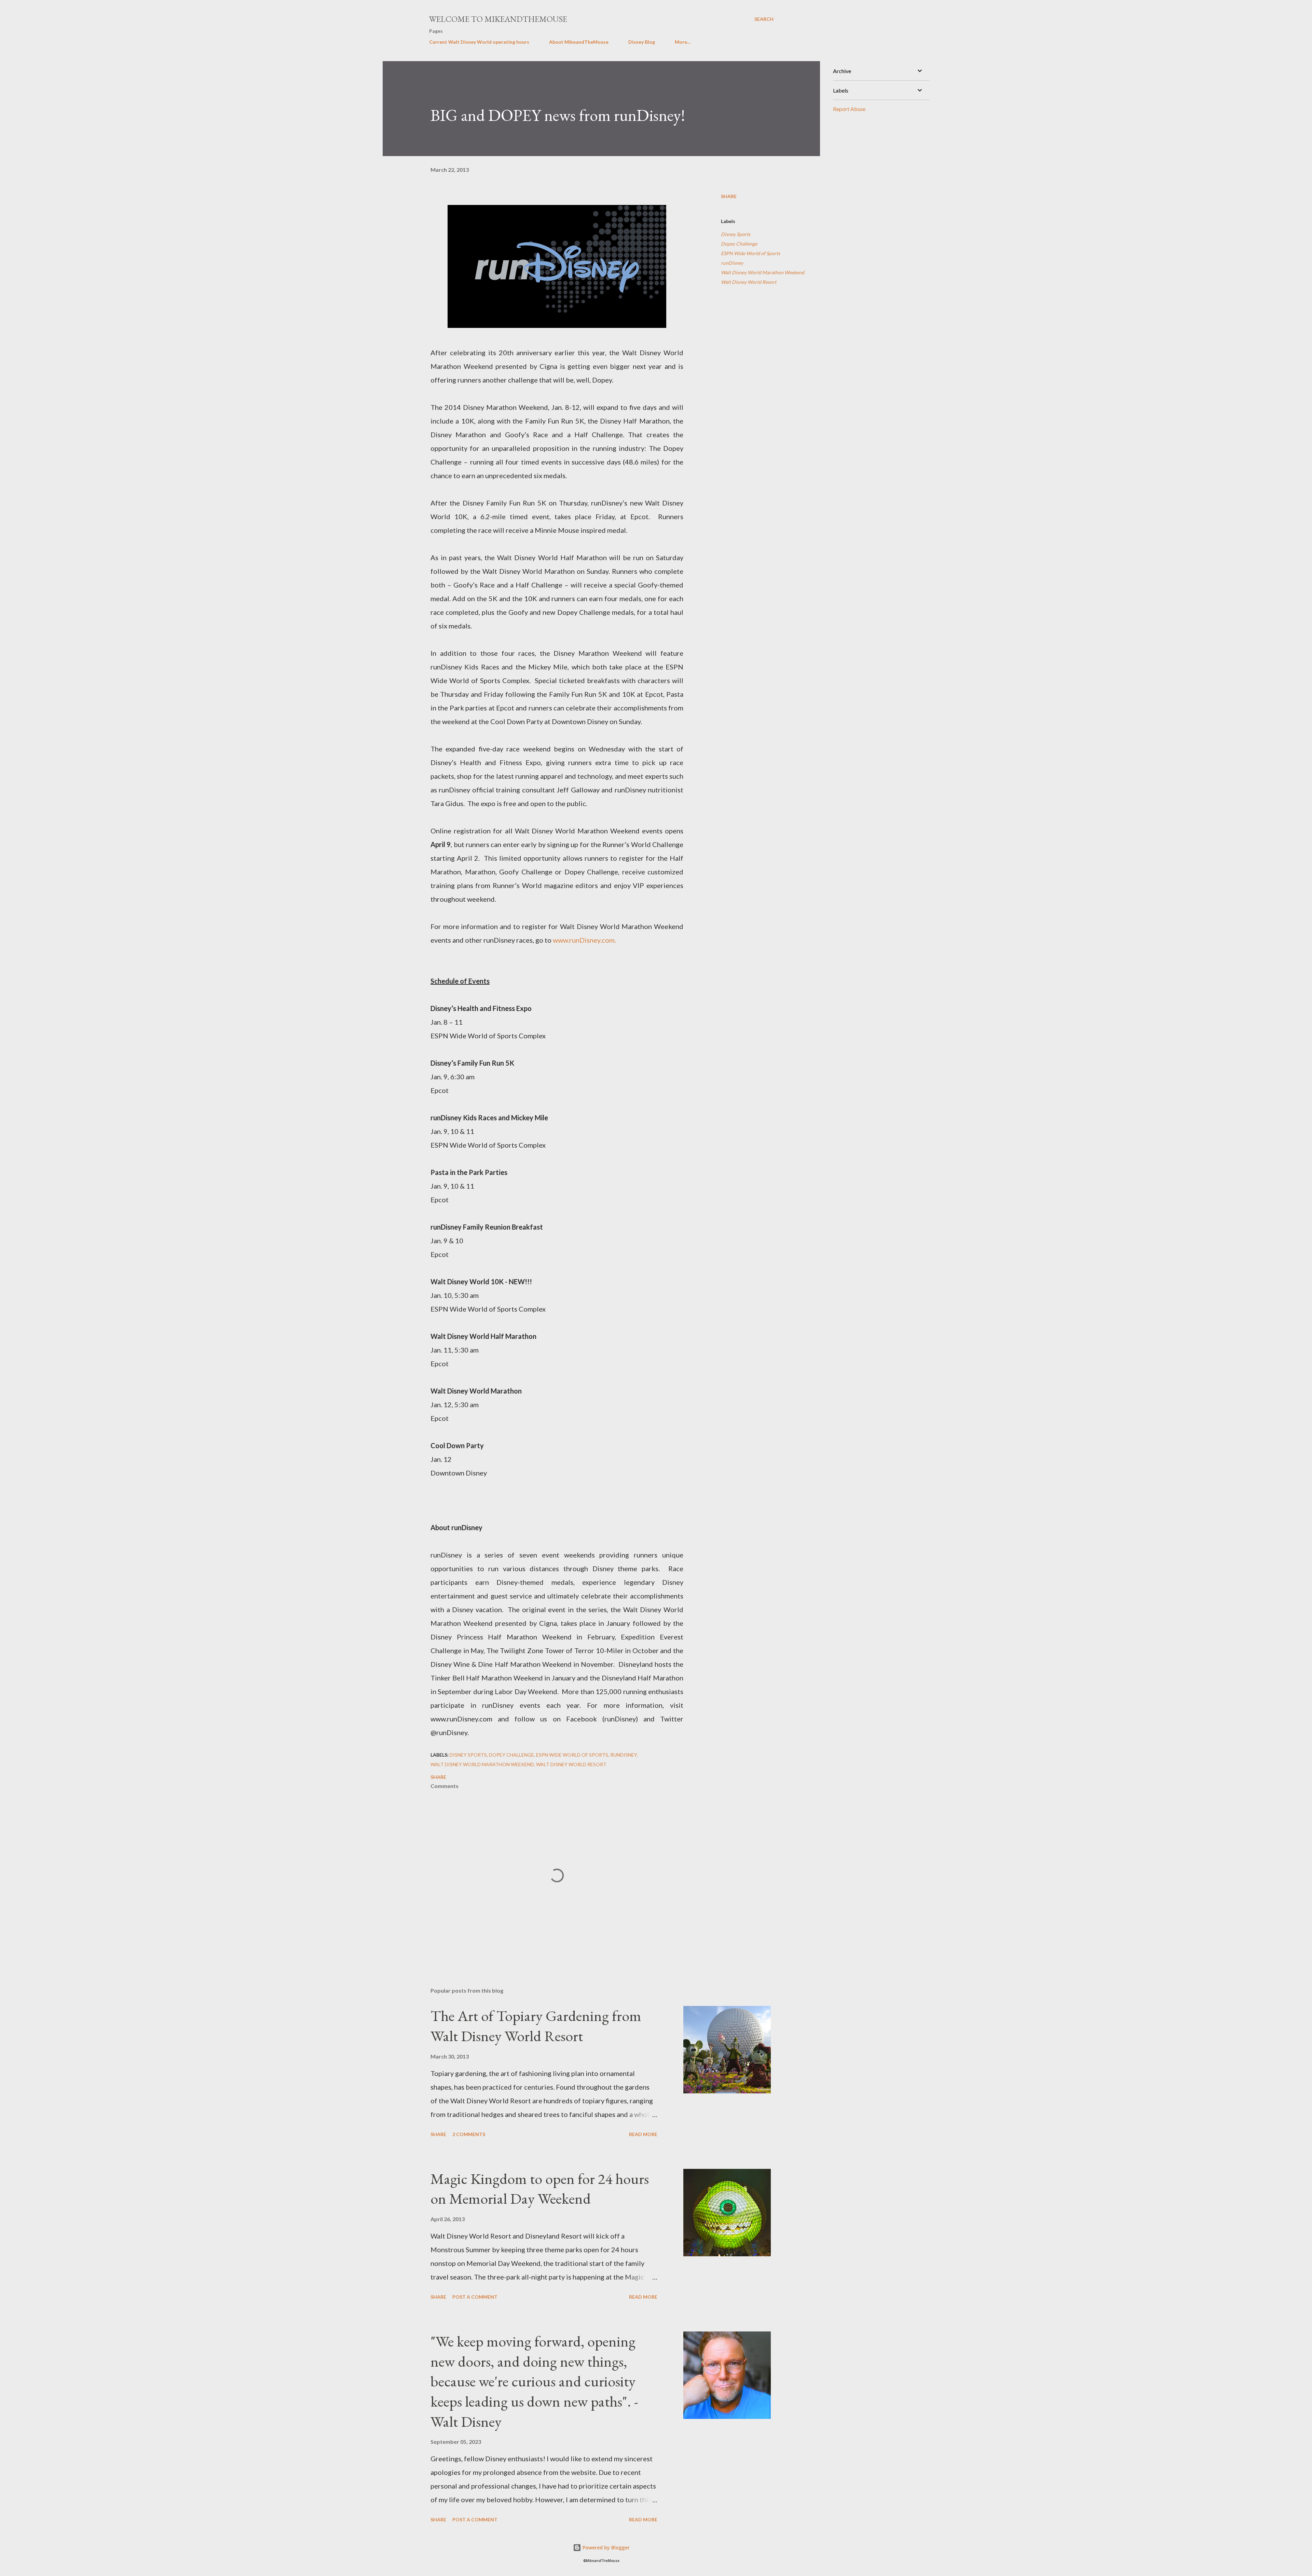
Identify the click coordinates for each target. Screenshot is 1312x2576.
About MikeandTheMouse (579, 42)
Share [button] (729, 196)
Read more (643, 2134)
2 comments (469, 2134)
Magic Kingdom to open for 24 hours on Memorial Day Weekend (540, 2189)
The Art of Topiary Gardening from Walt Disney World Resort (536, 2026)
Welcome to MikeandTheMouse (498, 19)
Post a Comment (475, 2297)
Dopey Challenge (739, 244)
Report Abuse (849, 109)
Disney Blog (642, 42)
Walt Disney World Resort (749, 282)
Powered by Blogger (605, 2547)
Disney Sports (736, 234)
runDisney (732, 263)
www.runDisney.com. (584, 940)
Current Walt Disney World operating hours (479, 42)
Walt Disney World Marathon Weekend (763, 272)
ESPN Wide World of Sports (750, 253)
